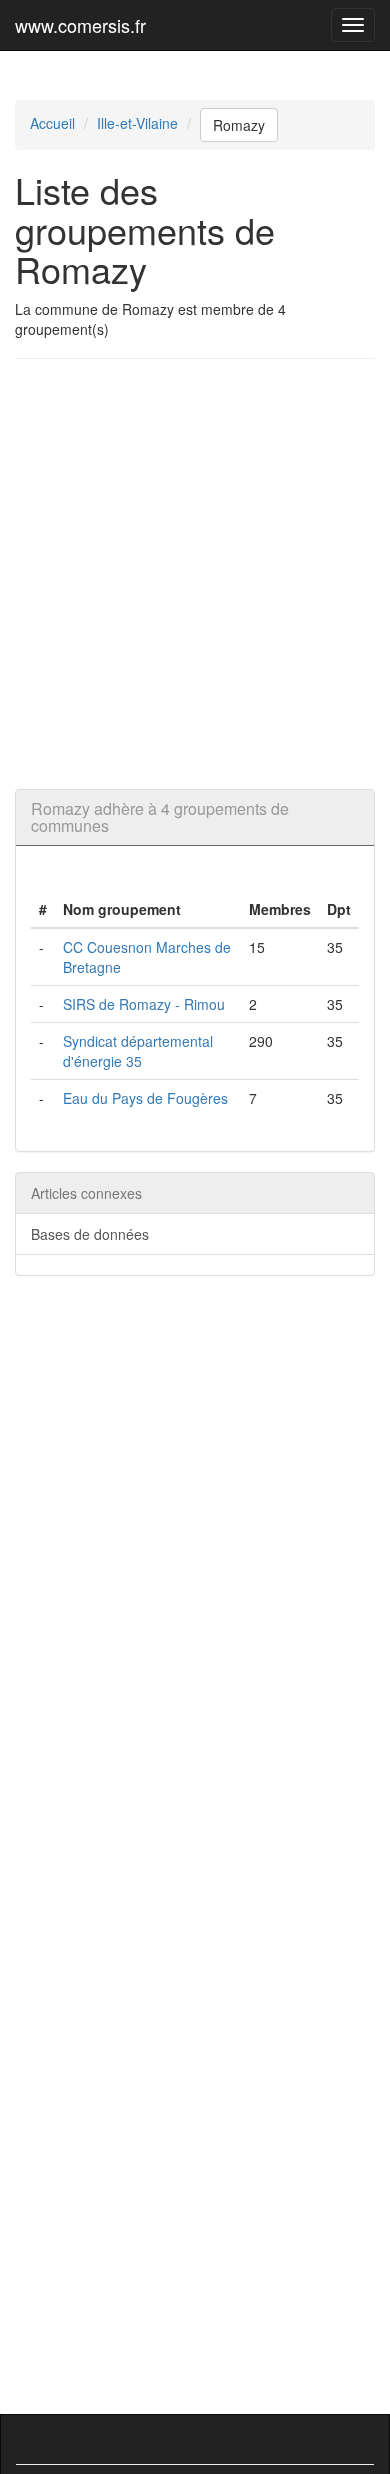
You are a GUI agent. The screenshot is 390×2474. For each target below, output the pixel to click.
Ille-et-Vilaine (137, 123)
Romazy (239, 125)
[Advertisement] (195, 574)
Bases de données (90, 1234)
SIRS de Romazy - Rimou (144, 1004)
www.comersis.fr (80, 25)
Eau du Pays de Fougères (145, 1098)
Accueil (52, 123)
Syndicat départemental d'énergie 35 (138, 1051)
